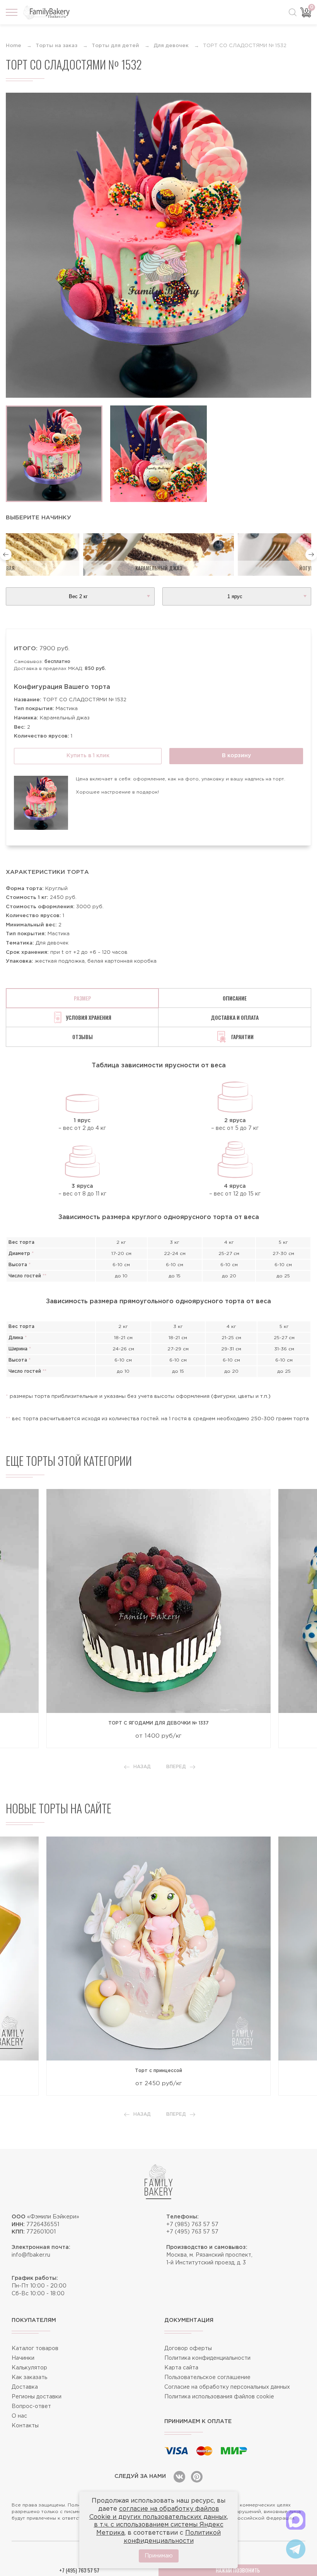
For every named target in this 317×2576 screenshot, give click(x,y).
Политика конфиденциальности (207, 2358)
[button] (6, 555)
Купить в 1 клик (88, 756)
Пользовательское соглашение (207, 2378)
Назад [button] (142, 1767)
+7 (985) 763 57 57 (192, 2225)
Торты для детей (115, 46)
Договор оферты (188, 2349)
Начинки (23, 2358)
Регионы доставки (37, 2397)
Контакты (25, 2426)
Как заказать (29, 2378)
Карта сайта (181, 2368)
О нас (19, 2416)
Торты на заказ (56, 46)
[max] (296, 2520)
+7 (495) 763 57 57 (192, 2232)
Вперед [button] (176, 1767)
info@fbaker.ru (31, 2255)
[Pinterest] (197, 2477)
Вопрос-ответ (31, 2406)
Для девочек (171, 46)
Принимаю (159, 2556)
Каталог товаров (35, 2349)
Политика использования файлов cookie (219, 2397)
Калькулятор (29, 2368)
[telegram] (296, 2549)
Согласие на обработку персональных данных (227, 2387)
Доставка (25, 2387)
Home (14, 46)
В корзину (236, 756)
